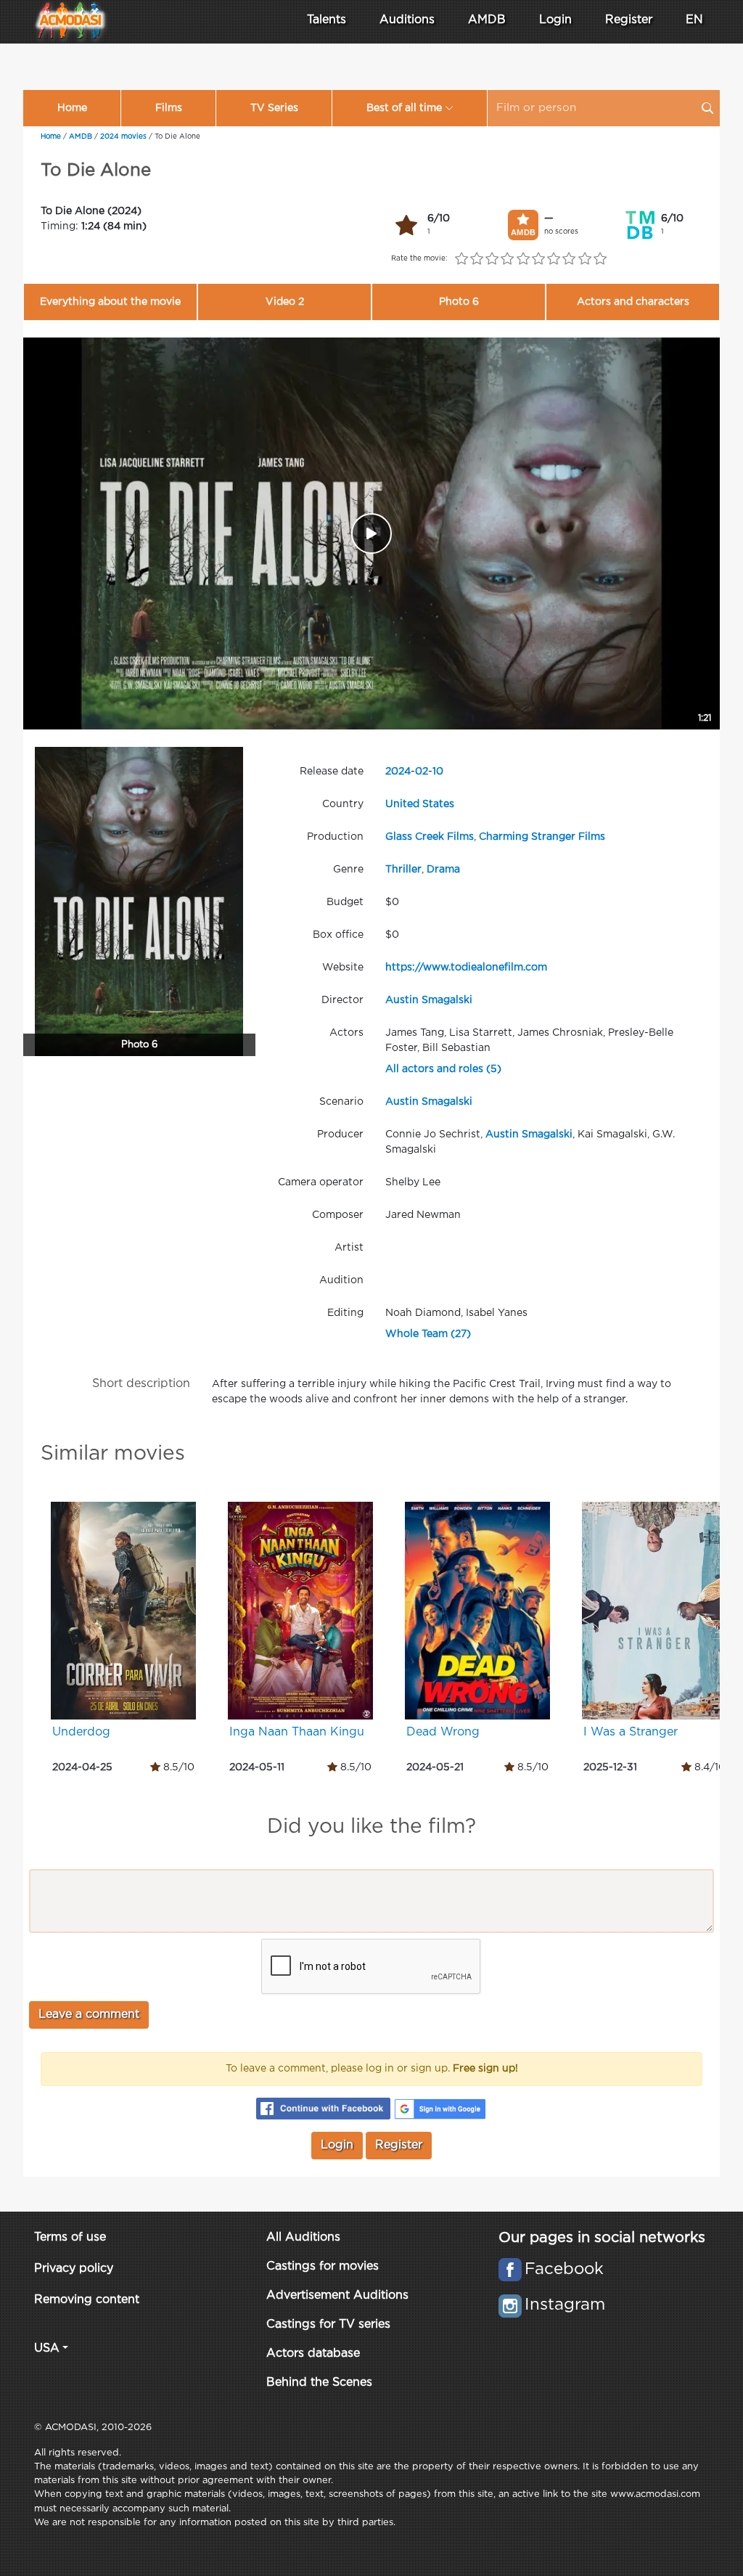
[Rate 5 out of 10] (523, 259)
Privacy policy (74, 2269)
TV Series (274, 108)
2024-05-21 (435, 1767)
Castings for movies (323, 2266)
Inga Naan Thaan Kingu (297, 1732)
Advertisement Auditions (337, 2295)
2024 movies (123, 137)
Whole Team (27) (428, 1334)
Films (169, 108)
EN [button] (694, 20)
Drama (443, 870)
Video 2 (285, 302)
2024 (398, 772)
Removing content (87, 2300)
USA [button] (47, 2348)
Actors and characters (633, 302)
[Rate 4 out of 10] (508, 259)
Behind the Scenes (319, 2383)
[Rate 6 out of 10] (538, 259)
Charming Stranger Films (542, 837)
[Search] (707, 108)
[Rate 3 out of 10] (492, 259)
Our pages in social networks (602, 2238)
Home (72, 108)
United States (420, 804)
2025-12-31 (610, 1767)
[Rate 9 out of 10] (584, 259)
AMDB (487, 20)
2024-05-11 (257, 1767)
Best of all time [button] (404, 108)
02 (422, 772)
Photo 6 (459, 302)
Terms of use (70, 2237)
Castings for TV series (328, 2324)
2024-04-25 (82, 1767)
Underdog (81, 1732)
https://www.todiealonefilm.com (466, 968)
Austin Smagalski (429, 1000)
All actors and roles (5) (443, 1069)
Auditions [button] (407, 20)
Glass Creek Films (430, 837)
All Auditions (303, 2237)
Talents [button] (327, 20)
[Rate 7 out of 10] (554, 259)
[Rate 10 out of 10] (600, 259)
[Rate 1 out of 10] (461, 259)
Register (629, 20)
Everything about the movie (110, 302)
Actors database (313, 2354)
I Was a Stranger (631, 1732)
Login (555, 20)
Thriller (403, 870)
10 (438, 772)
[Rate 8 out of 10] (569, 259)
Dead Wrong (443, 1732)
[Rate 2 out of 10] (476, 259)
